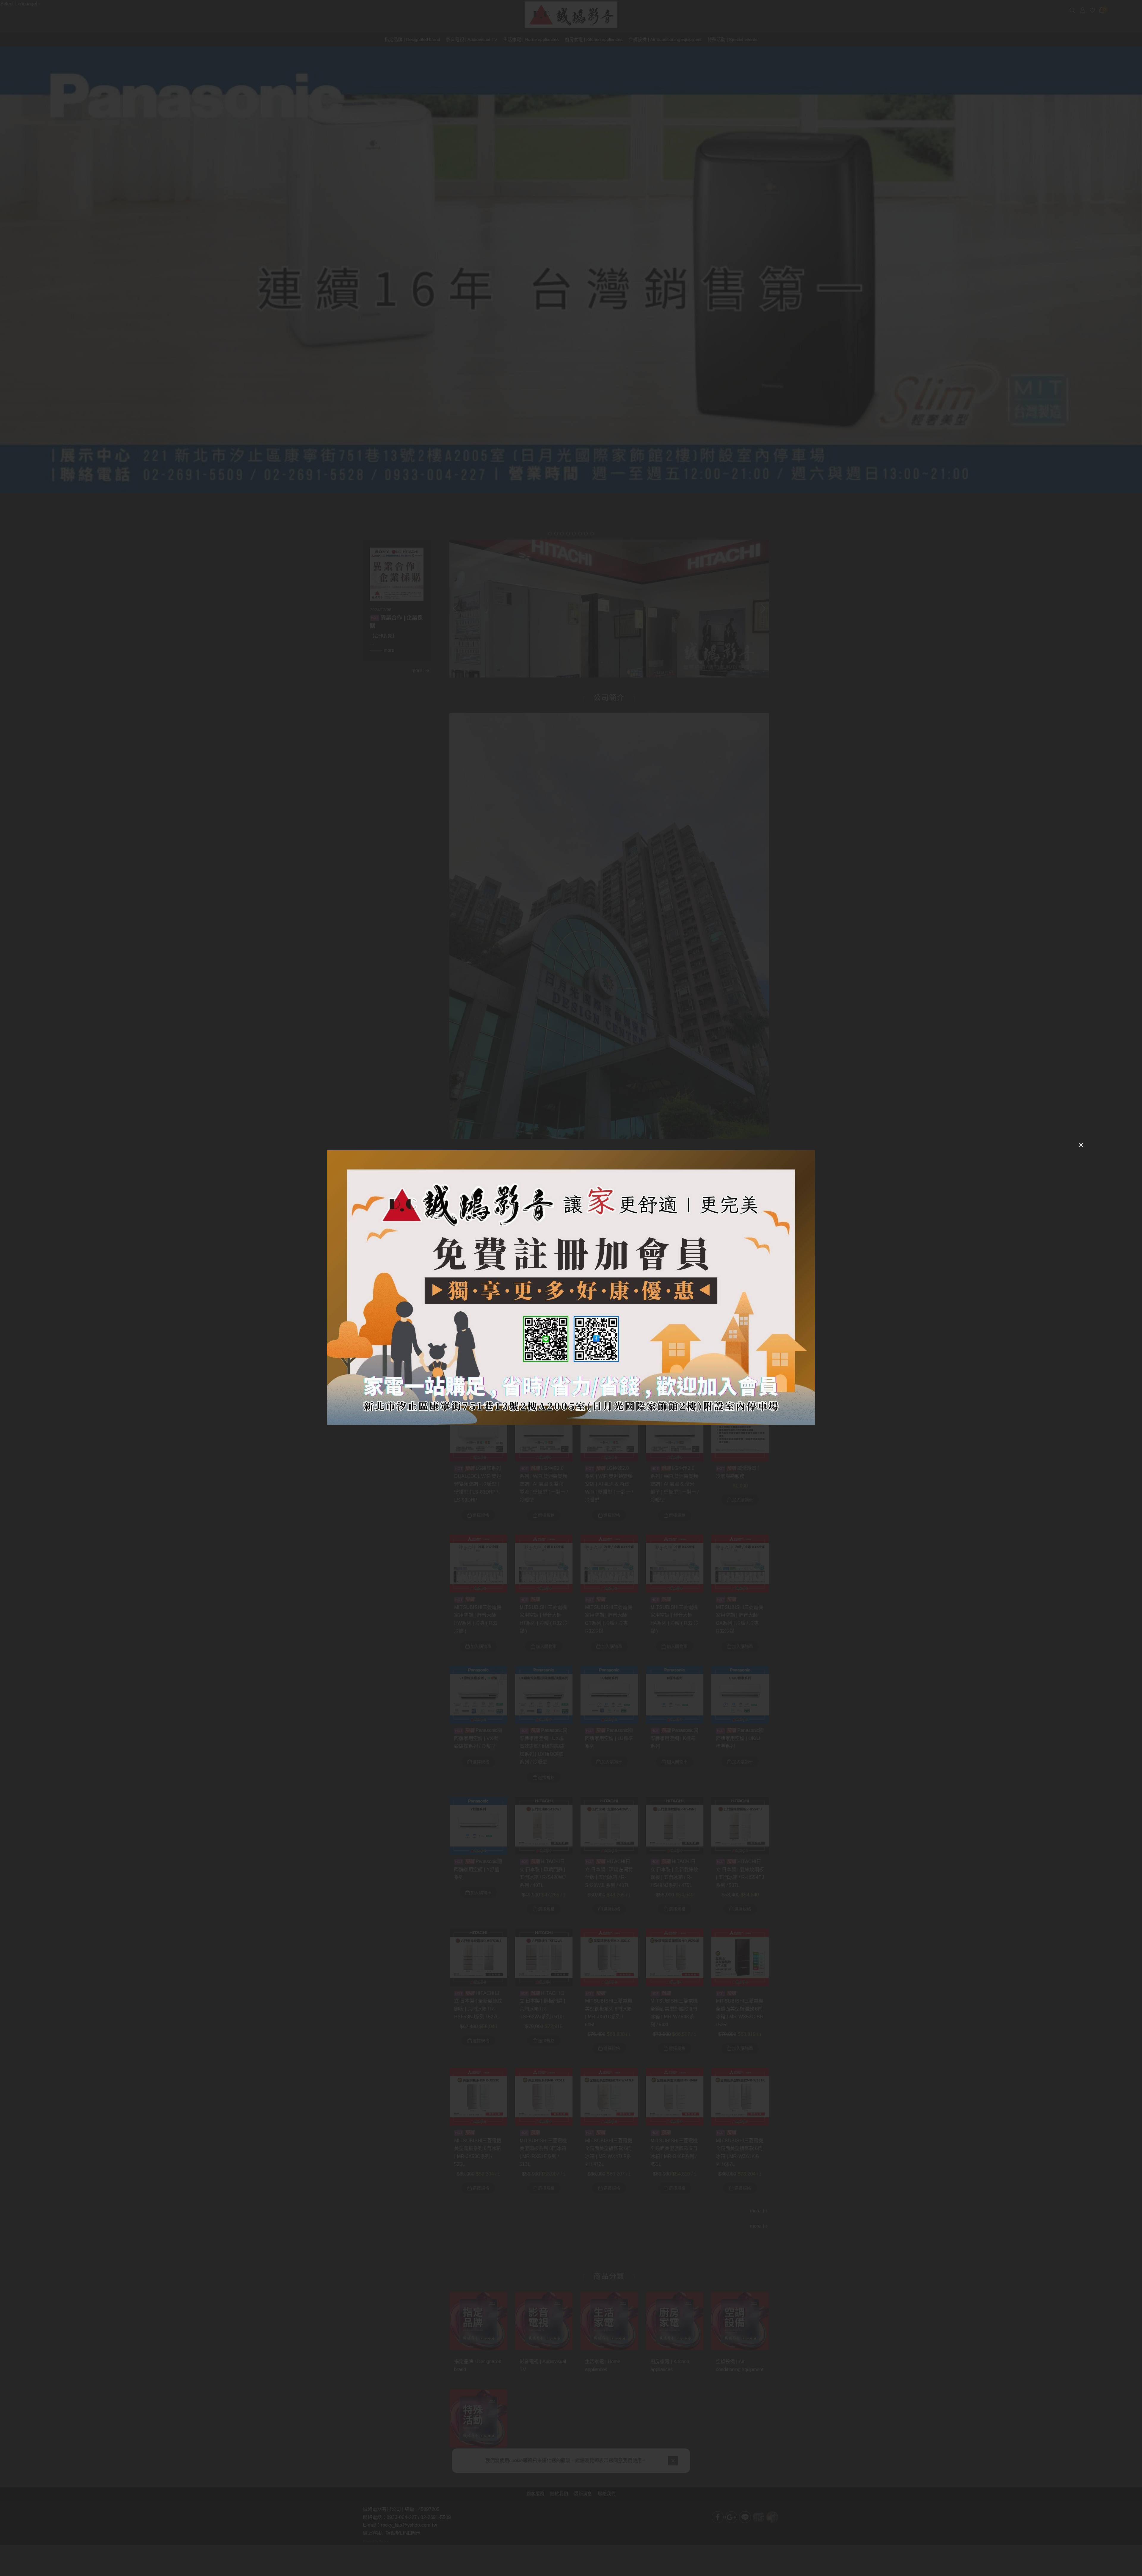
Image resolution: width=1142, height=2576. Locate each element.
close (1081, 1145)
